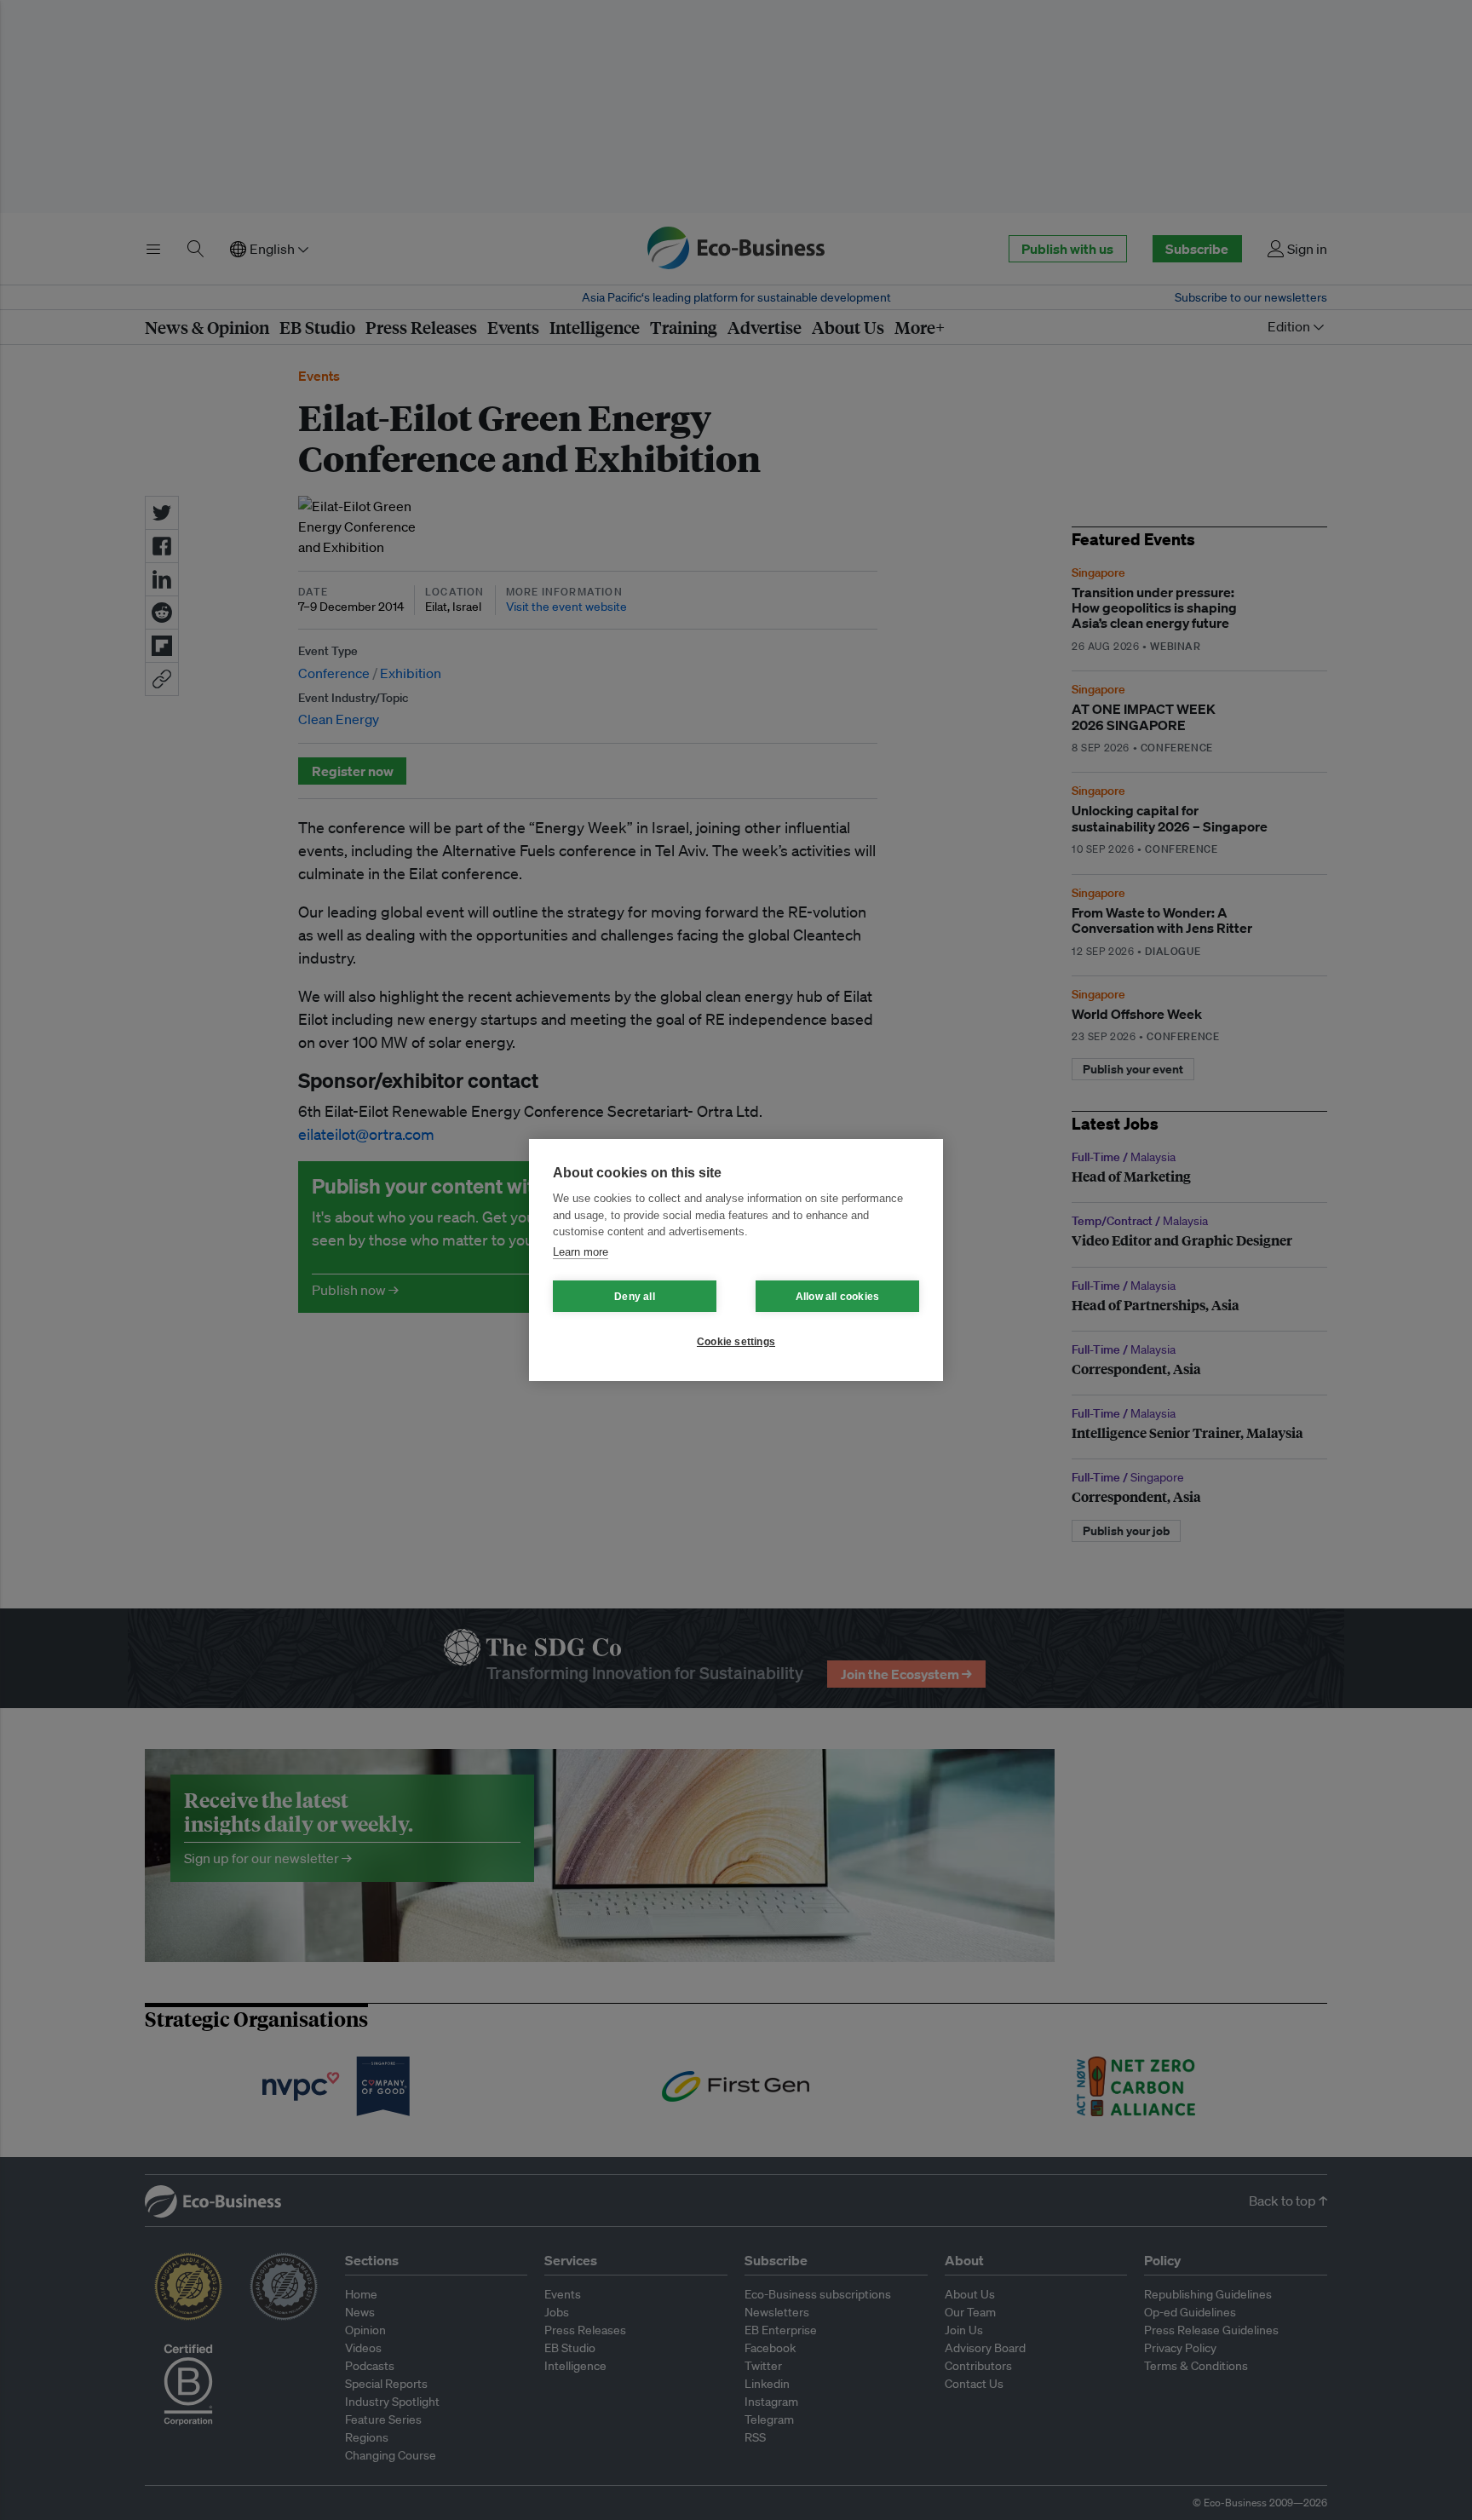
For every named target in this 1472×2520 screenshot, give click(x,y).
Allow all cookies (837, 1297)
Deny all (635, 1297)
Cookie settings (736, 1342)
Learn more (581, 1252)
